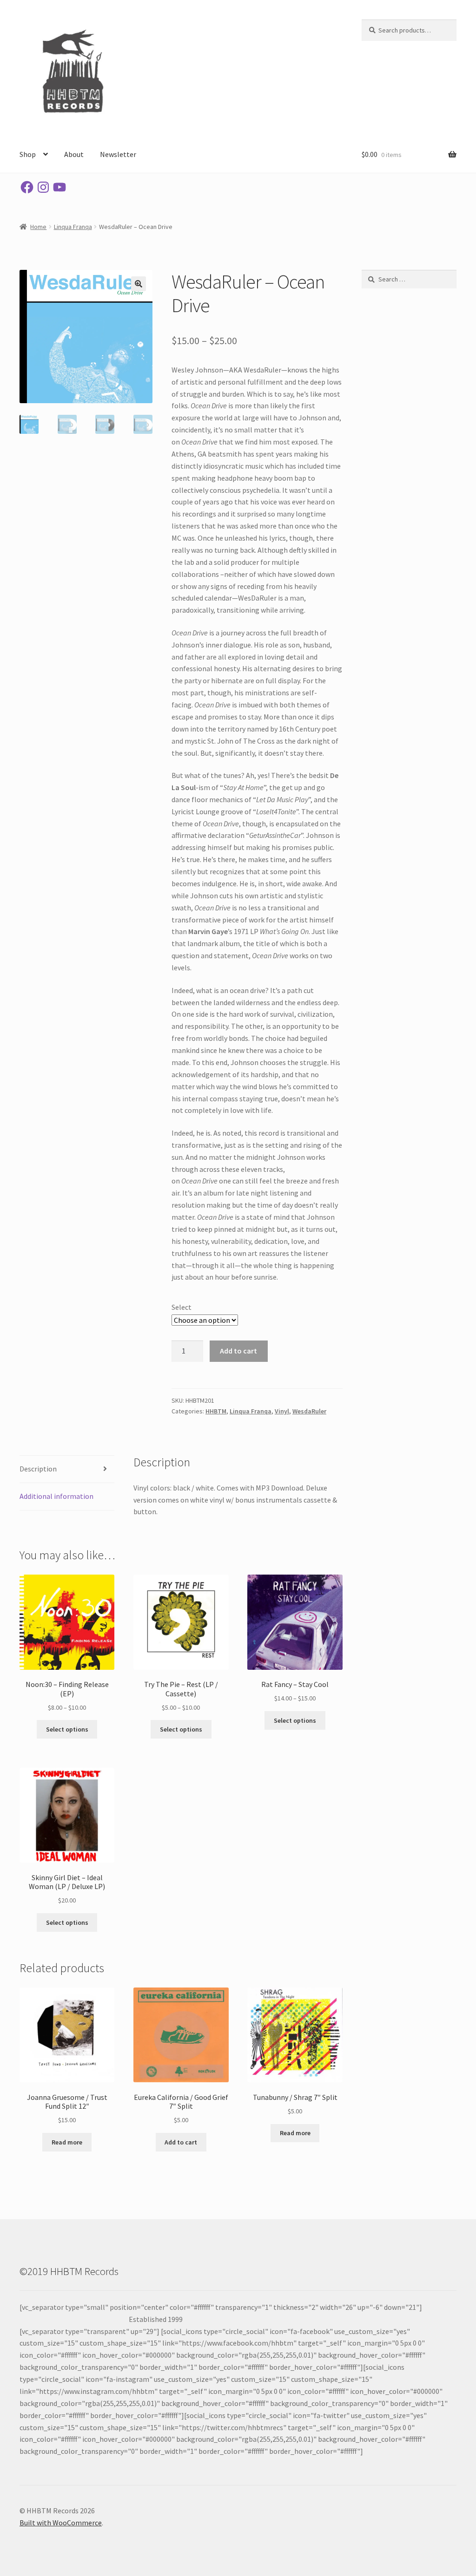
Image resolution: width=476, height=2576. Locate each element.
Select (182, 1307)
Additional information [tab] (56, 1496)
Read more (67, 2142)
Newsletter (118, 154)
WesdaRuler (309, 1411)
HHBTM (216, 1411)
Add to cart (238, 1351)
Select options (67, 1729)
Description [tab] (38, 1469)
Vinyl (282, 1411)
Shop (28, 154)
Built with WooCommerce (61, 2523)
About (74, 154)
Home (38, 227)
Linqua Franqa (73, 227)
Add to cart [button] (181, 2142)
